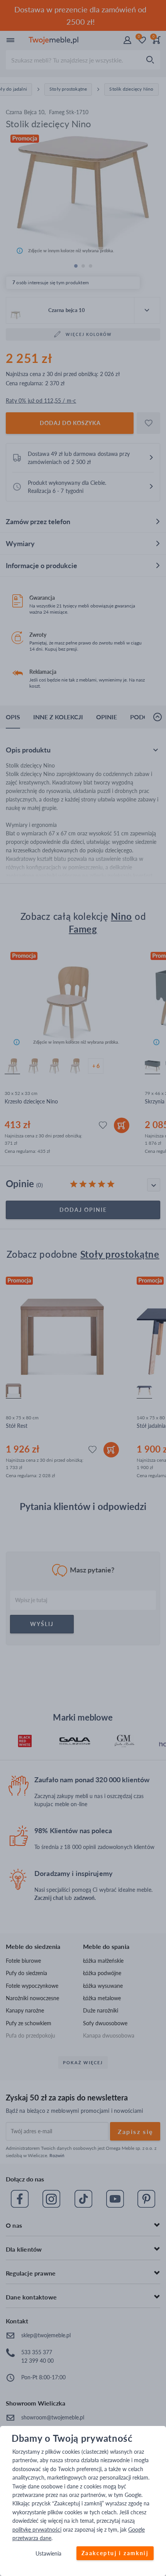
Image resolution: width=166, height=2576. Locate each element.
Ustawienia (48, 2554)
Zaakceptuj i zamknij (115, 2553)
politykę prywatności (37, 2530)
